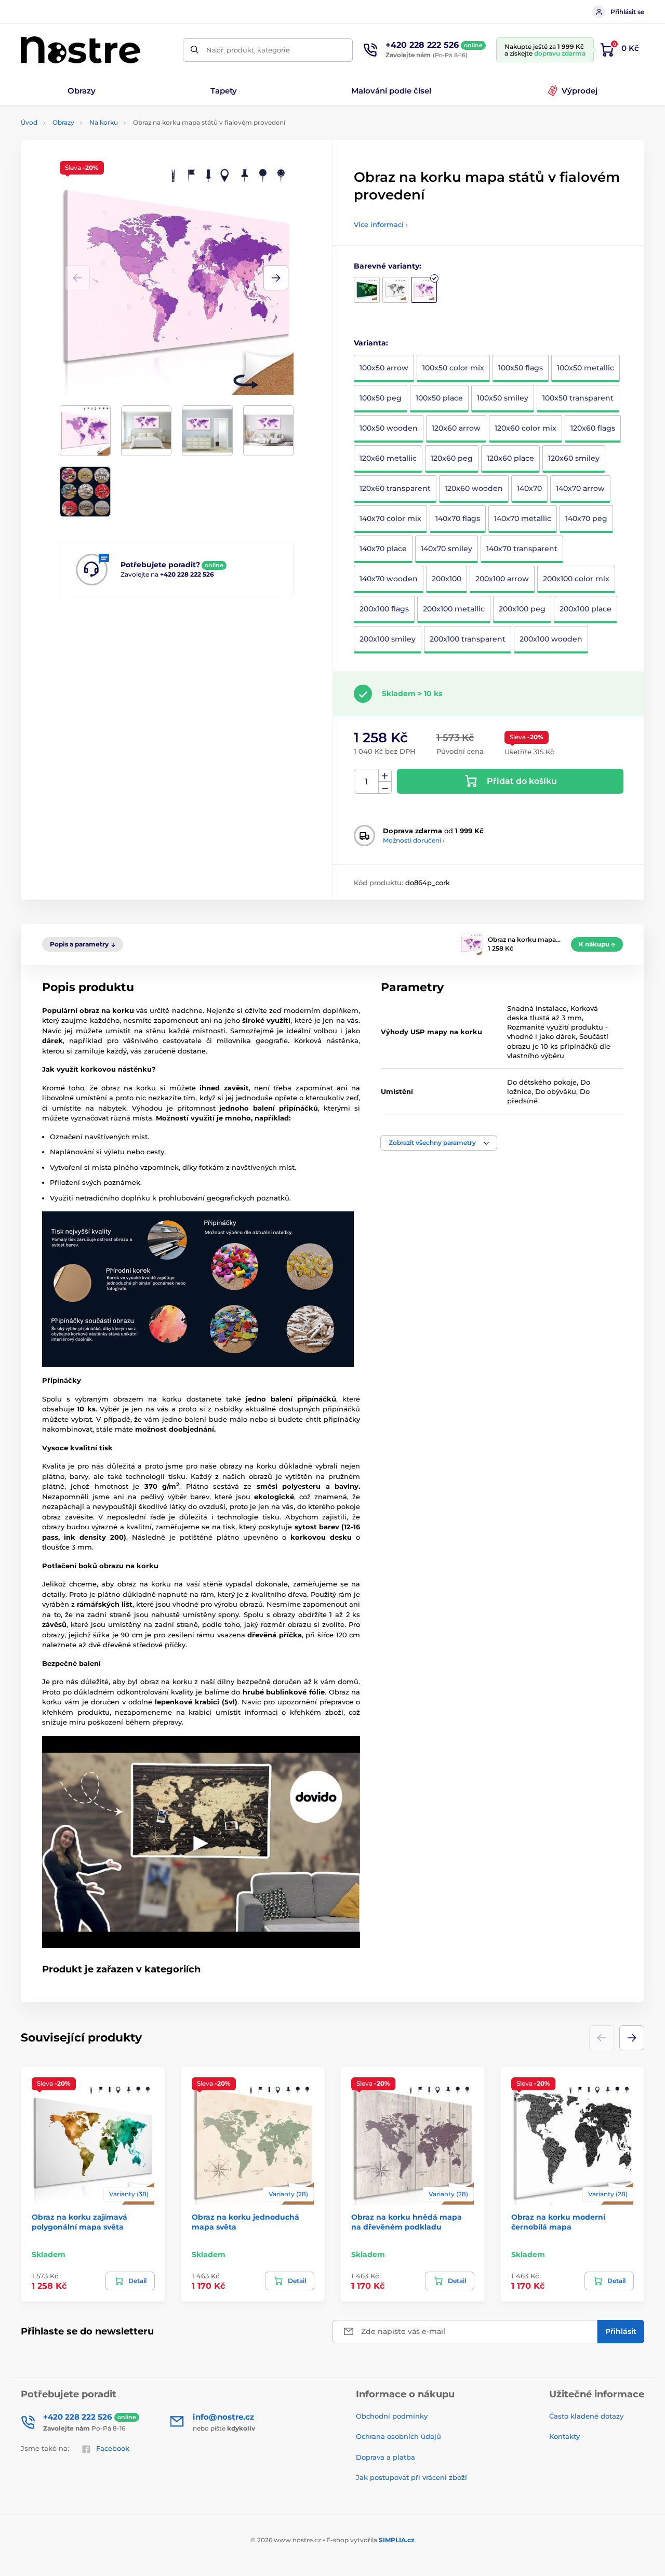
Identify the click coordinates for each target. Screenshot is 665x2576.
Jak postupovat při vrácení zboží (411, 2477)
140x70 (529, 488)
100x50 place (439, 398)
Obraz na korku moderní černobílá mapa (558, 2222)
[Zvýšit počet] (385, 776)
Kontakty (564, 2436)
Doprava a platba (385, 2457)
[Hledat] (195, 50)
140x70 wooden (389, 579)
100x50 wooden (389, 428)
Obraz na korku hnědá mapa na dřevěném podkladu (407, 2222)
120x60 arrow (456, 428)
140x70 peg (586, 518)
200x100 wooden (551, 639)
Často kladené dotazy (586, 2416)
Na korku (104, 122)
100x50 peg (381, 398)
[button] (276, 278)
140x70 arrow (580, 488)
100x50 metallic (586, 368)
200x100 (447, 579)
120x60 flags (593, 428)
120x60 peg (452, 458)
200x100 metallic (454, 609)
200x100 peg (522, 609)
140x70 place (383, 549)
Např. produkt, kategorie (248, 50)
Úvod (29, 122)
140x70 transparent (522, 549)
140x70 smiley (447, 549)
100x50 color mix (453, 368)
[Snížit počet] (385, 788)
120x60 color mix (526, 428)
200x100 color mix (576, 579)
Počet (367, 782)
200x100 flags (384, 609)
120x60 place (510, 458)
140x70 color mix (390, 518)
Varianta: (371, 343)
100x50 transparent (578, 398)
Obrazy (63, 122)
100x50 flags (521, 368)
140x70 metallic (523, 518)
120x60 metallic (388, 458)
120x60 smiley (574, 458)
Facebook (113, 2448)
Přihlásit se (627, 12)
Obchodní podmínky (392, 2416)
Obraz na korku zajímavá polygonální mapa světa (79, 2222)
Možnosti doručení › (414, 840)
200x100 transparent (468, 639)
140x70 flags (458, 518)
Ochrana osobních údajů (398, 2436)
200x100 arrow (502, 579)
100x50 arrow (384, 368)
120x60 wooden (474, 488)
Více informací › (381, 224)
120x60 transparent (395, 488)
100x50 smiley (503, 398)
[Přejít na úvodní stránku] (81, 50)
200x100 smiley (388, 639)
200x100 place (586, 609)
